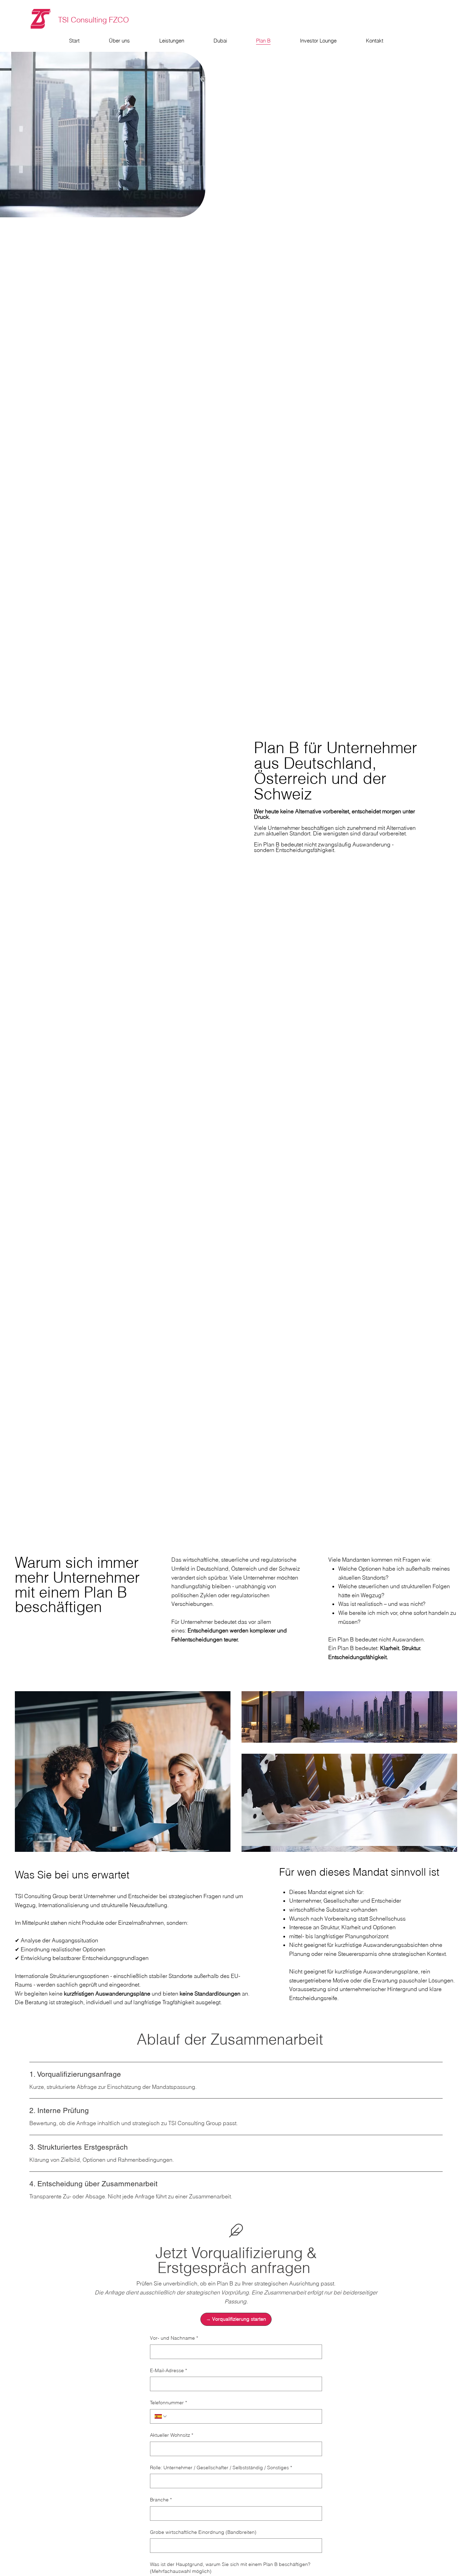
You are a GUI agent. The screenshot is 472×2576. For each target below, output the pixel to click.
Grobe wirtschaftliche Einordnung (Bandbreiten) (203, 2532)
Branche (161, 2500)
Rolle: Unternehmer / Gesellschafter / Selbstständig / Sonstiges (221, 2468)
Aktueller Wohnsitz (172, 2435)
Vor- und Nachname (174, 2338)
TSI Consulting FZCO (93, 20)
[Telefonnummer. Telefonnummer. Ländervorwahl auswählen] (161, 2416)
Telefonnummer (168, 2403)
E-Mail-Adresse (168, 2370)
